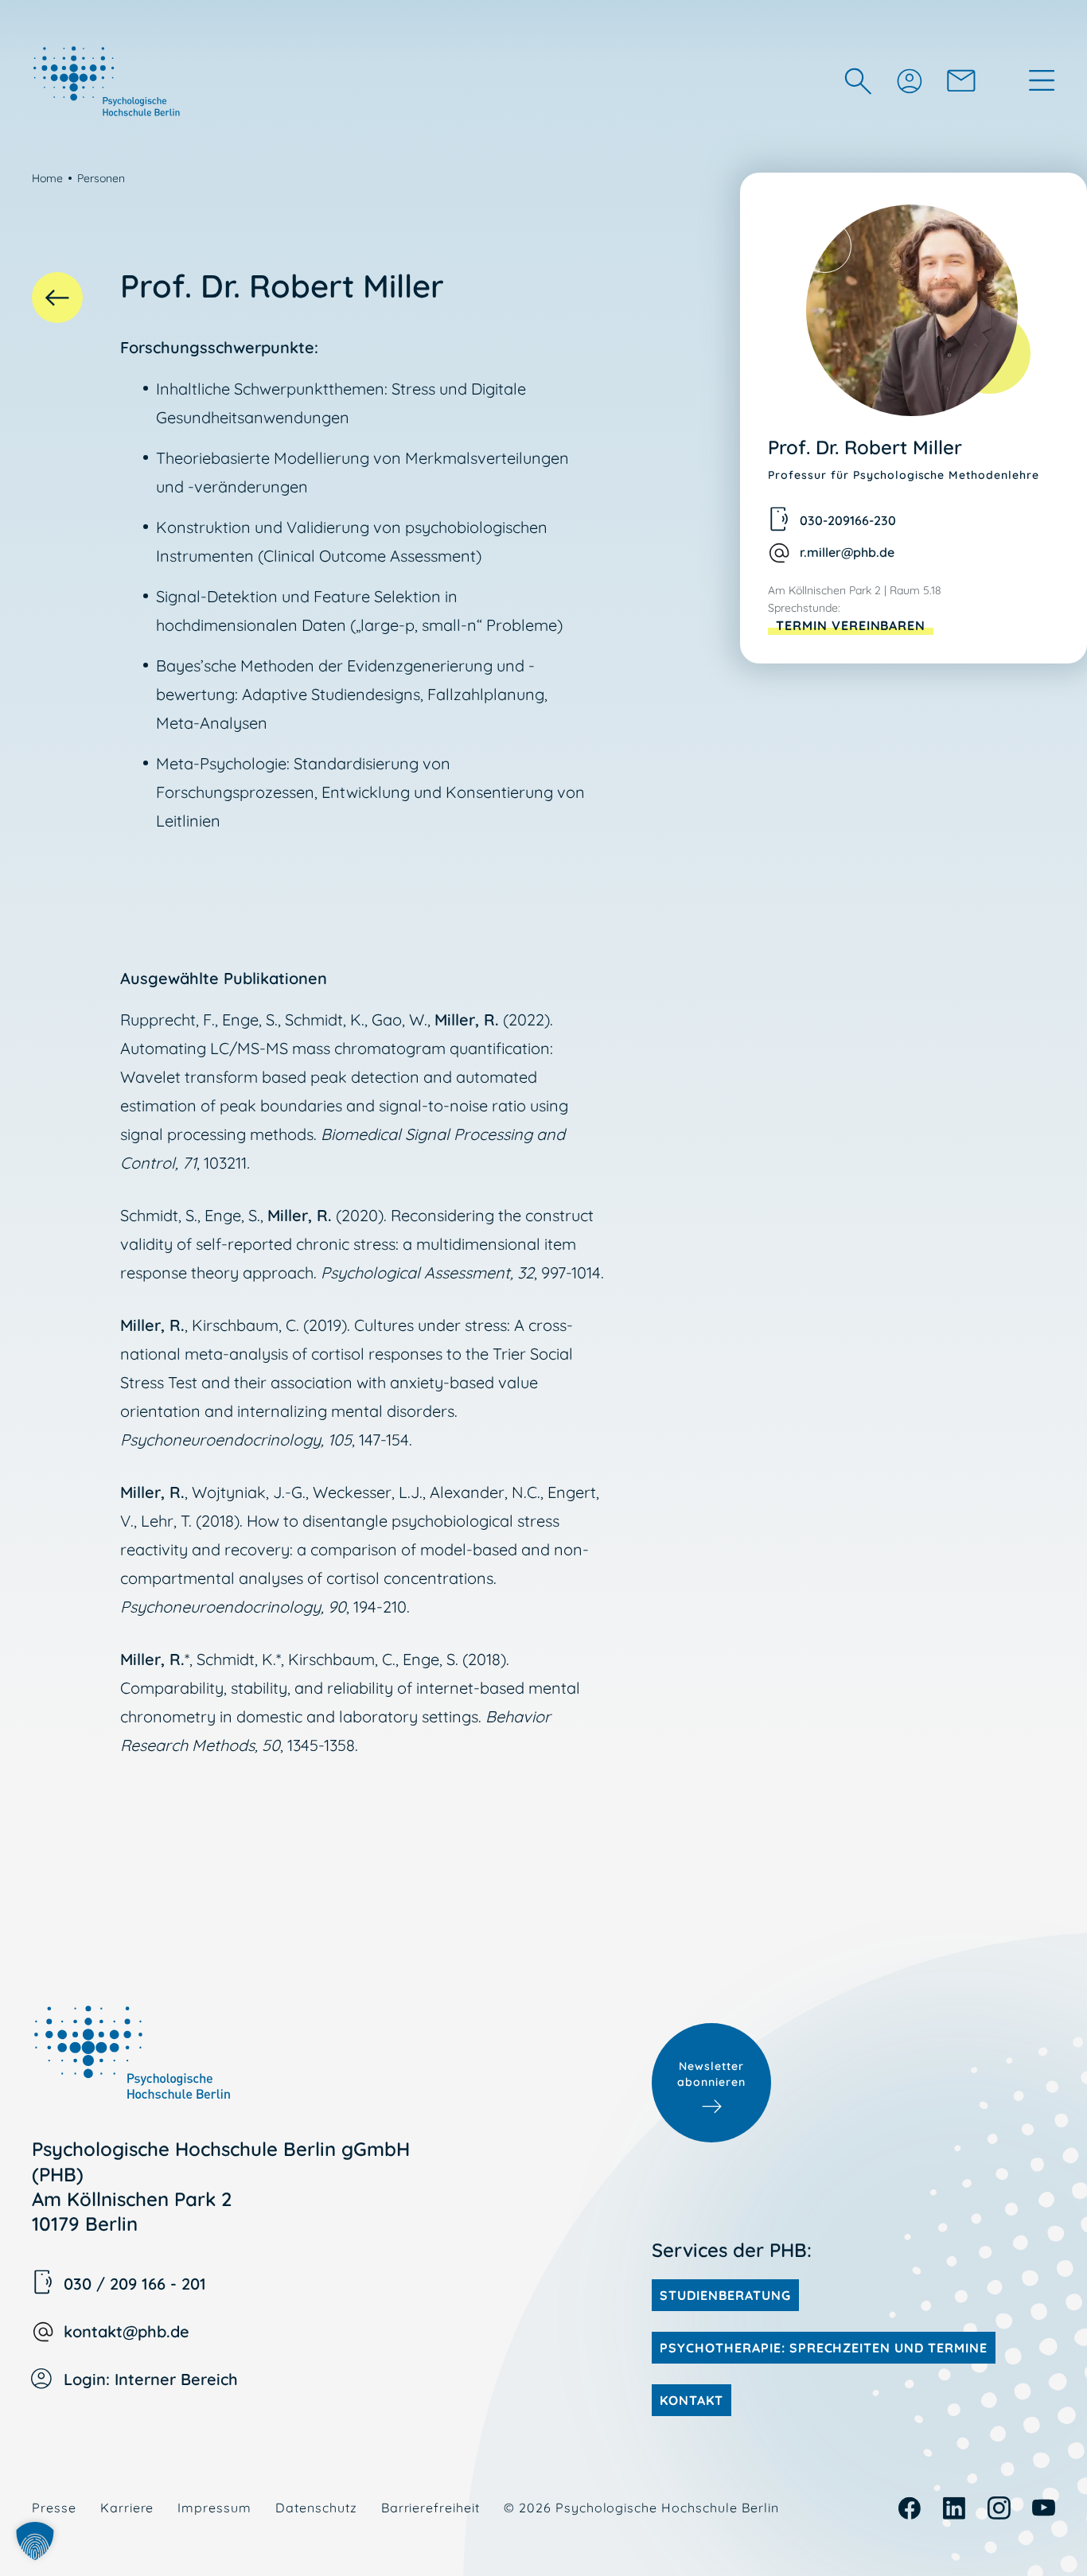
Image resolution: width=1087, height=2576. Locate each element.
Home (47, 178)
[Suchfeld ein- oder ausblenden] (858, 81)
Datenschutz (316, 2508)
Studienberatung (725, 2295)
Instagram (999, 2508)
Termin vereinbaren (851, 625)
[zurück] (57, 298)
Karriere (127, 2508)
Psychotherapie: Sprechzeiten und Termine (823, 2348)
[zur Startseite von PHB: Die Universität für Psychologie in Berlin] (108, 80)
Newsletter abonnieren (711, 2074)
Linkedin (955, 2508)
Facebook (910, 2508)
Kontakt (692, 2400)
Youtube (1044, 2508)
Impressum (214, 2508)
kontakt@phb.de (127, 2331)
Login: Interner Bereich (151, 2379)
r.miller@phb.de (847, 552)
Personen (101, 178)
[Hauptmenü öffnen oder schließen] (1042, 80)
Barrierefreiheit (431, 2508)
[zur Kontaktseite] (961, 80)
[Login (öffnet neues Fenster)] (909, 80)
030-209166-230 (848, 520)
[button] (35, 2541)
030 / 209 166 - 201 (135, 2284)
